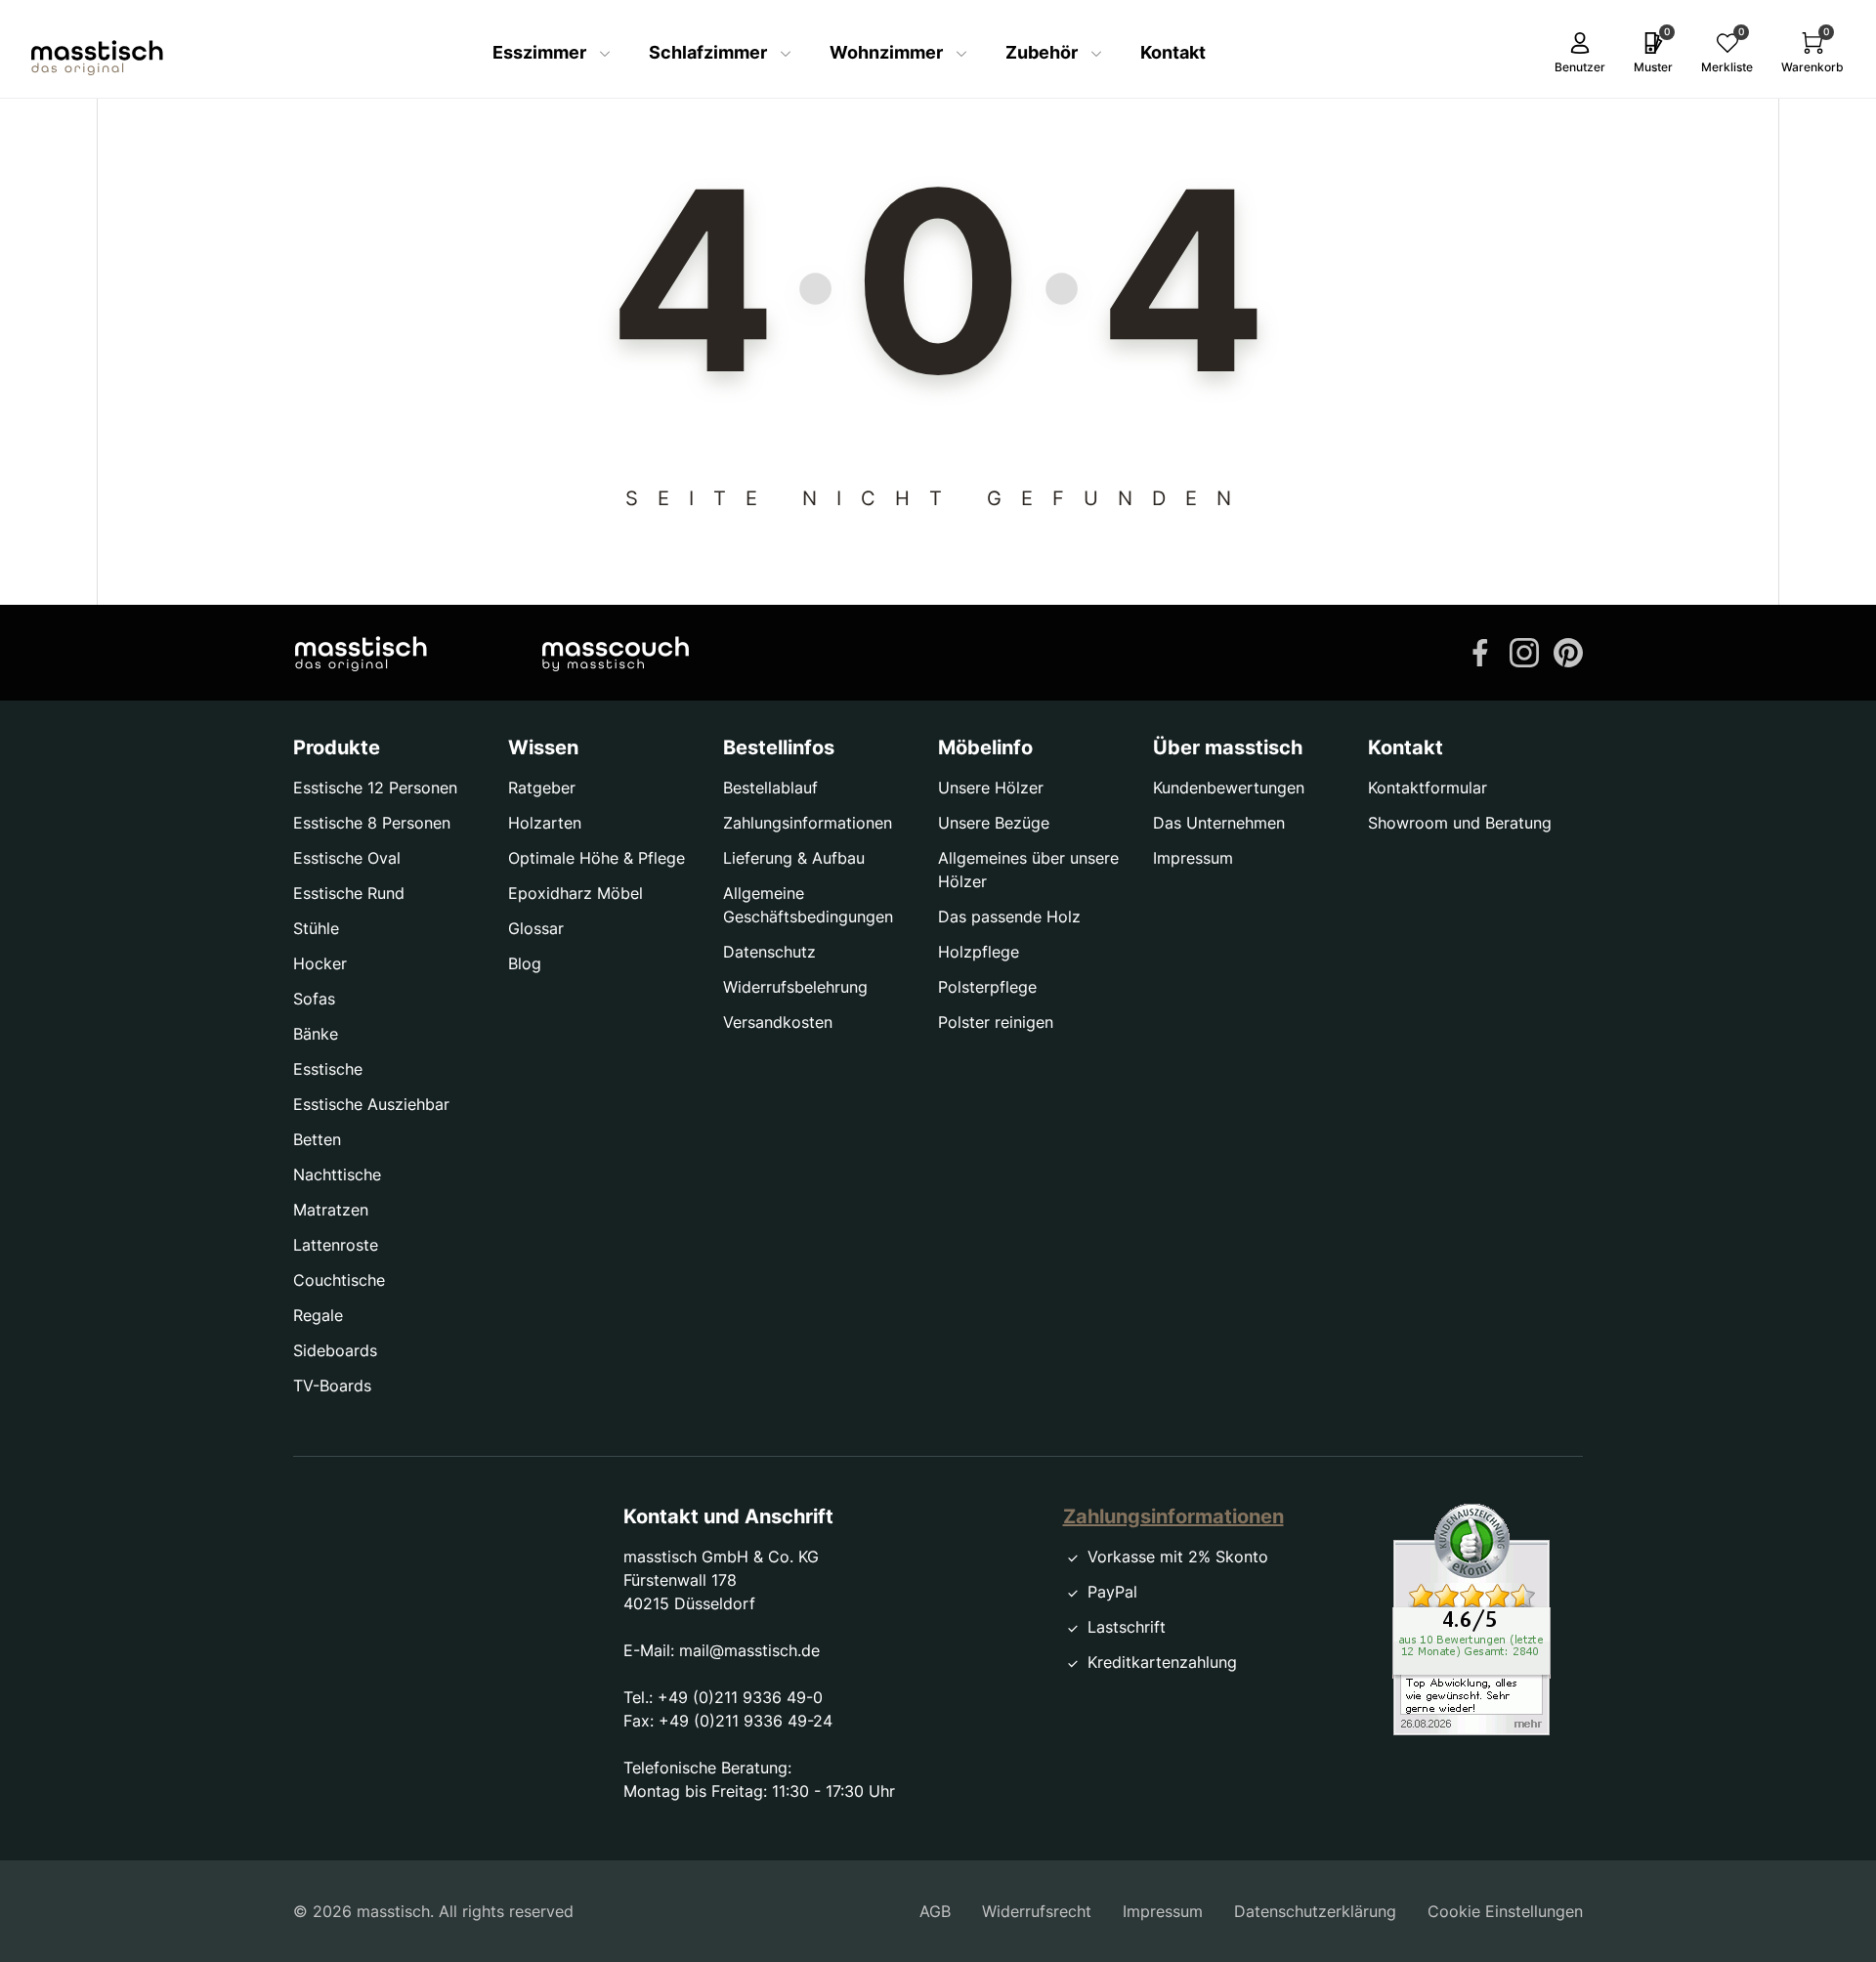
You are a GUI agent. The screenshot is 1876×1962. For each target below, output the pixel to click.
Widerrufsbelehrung (795, 987)
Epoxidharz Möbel (576, 893)
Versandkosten (778, 1022)
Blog (525, 963)
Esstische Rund (349, 893)
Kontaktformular (1428, 788)
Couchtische (339, 1280)
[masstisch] (361, 653)
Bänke (316, 1034)
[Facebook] (1480, 651)
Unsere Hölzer (991, 788)
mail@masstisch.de (749, 1650)
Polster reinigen (996, 1022)
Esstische (328, 1069)
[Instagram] (1524, 651)
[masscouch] (616, 653)
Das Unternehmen (1219, 823)
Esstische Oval (347, 858)
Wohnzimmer (888, 52)
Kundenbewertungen (1229, 788)
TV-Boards (332, 1386)
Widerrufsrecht (1037, 1911)
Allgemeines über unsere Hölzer (1028, 870)
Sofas (314, 999)
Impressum (1193, 858)
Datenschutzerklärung (1315, 1911)
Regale (318, 1315)
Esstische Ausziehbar (371, 1104)
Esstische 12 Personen (375, 788)
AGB (935, 1911)
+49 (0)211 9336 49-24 (746, 1721)
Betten (317, 1139)
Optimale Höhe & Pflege (597, 858)
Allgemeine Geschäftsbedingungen (808, 905)
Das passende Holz (1009, 917)
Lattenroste (336, 1245)
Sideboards (335, 1350)
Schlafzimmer (710, 52)
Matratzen (331, 1210)
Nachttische (337, 1174)
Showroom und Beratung (1460, 823)
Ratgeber (542, 788)
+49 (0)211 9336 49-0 (740, 1697)
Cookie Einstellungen (1505, 1911)
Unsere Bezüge (994, 823)
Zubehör (1044, 52)
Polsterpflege (987, 987)
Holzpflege (979, 952)
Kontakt (1173, 52)
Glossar (536, 928)
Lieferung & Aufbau (794, 858)
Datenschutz (769, 952)
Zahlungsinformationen (808, 823)
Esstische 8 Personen (372, 823)
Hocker (320, 963)
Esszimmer (541, 52)
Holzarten (545, 823)
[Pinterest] (1568, 651)
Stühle (316, 928)
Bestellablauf (770, 788)
